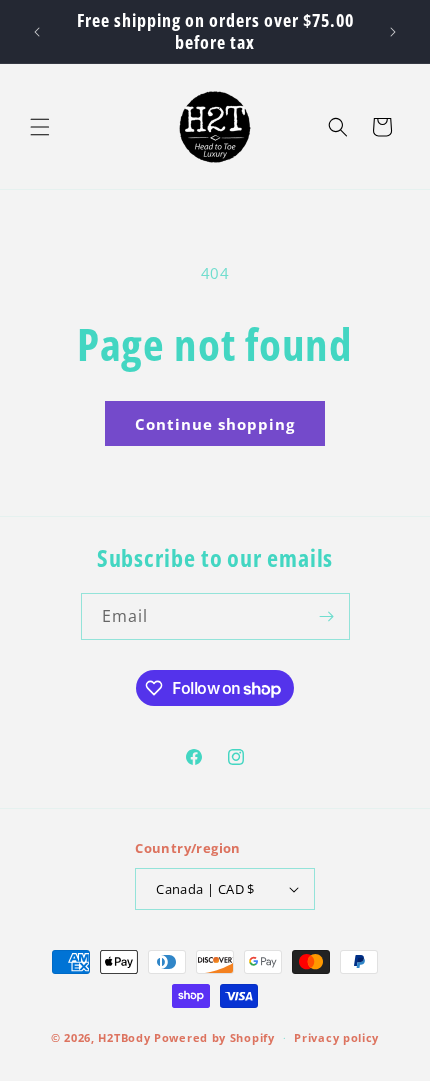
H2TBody (124, 1037)
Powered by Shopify (214, 1037)
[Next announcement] (393, 32)
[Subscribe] (327, 616)
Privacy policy (336, 1037)
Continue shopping (215, 424)
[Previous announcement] (37, 32)
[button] (40, 127)
